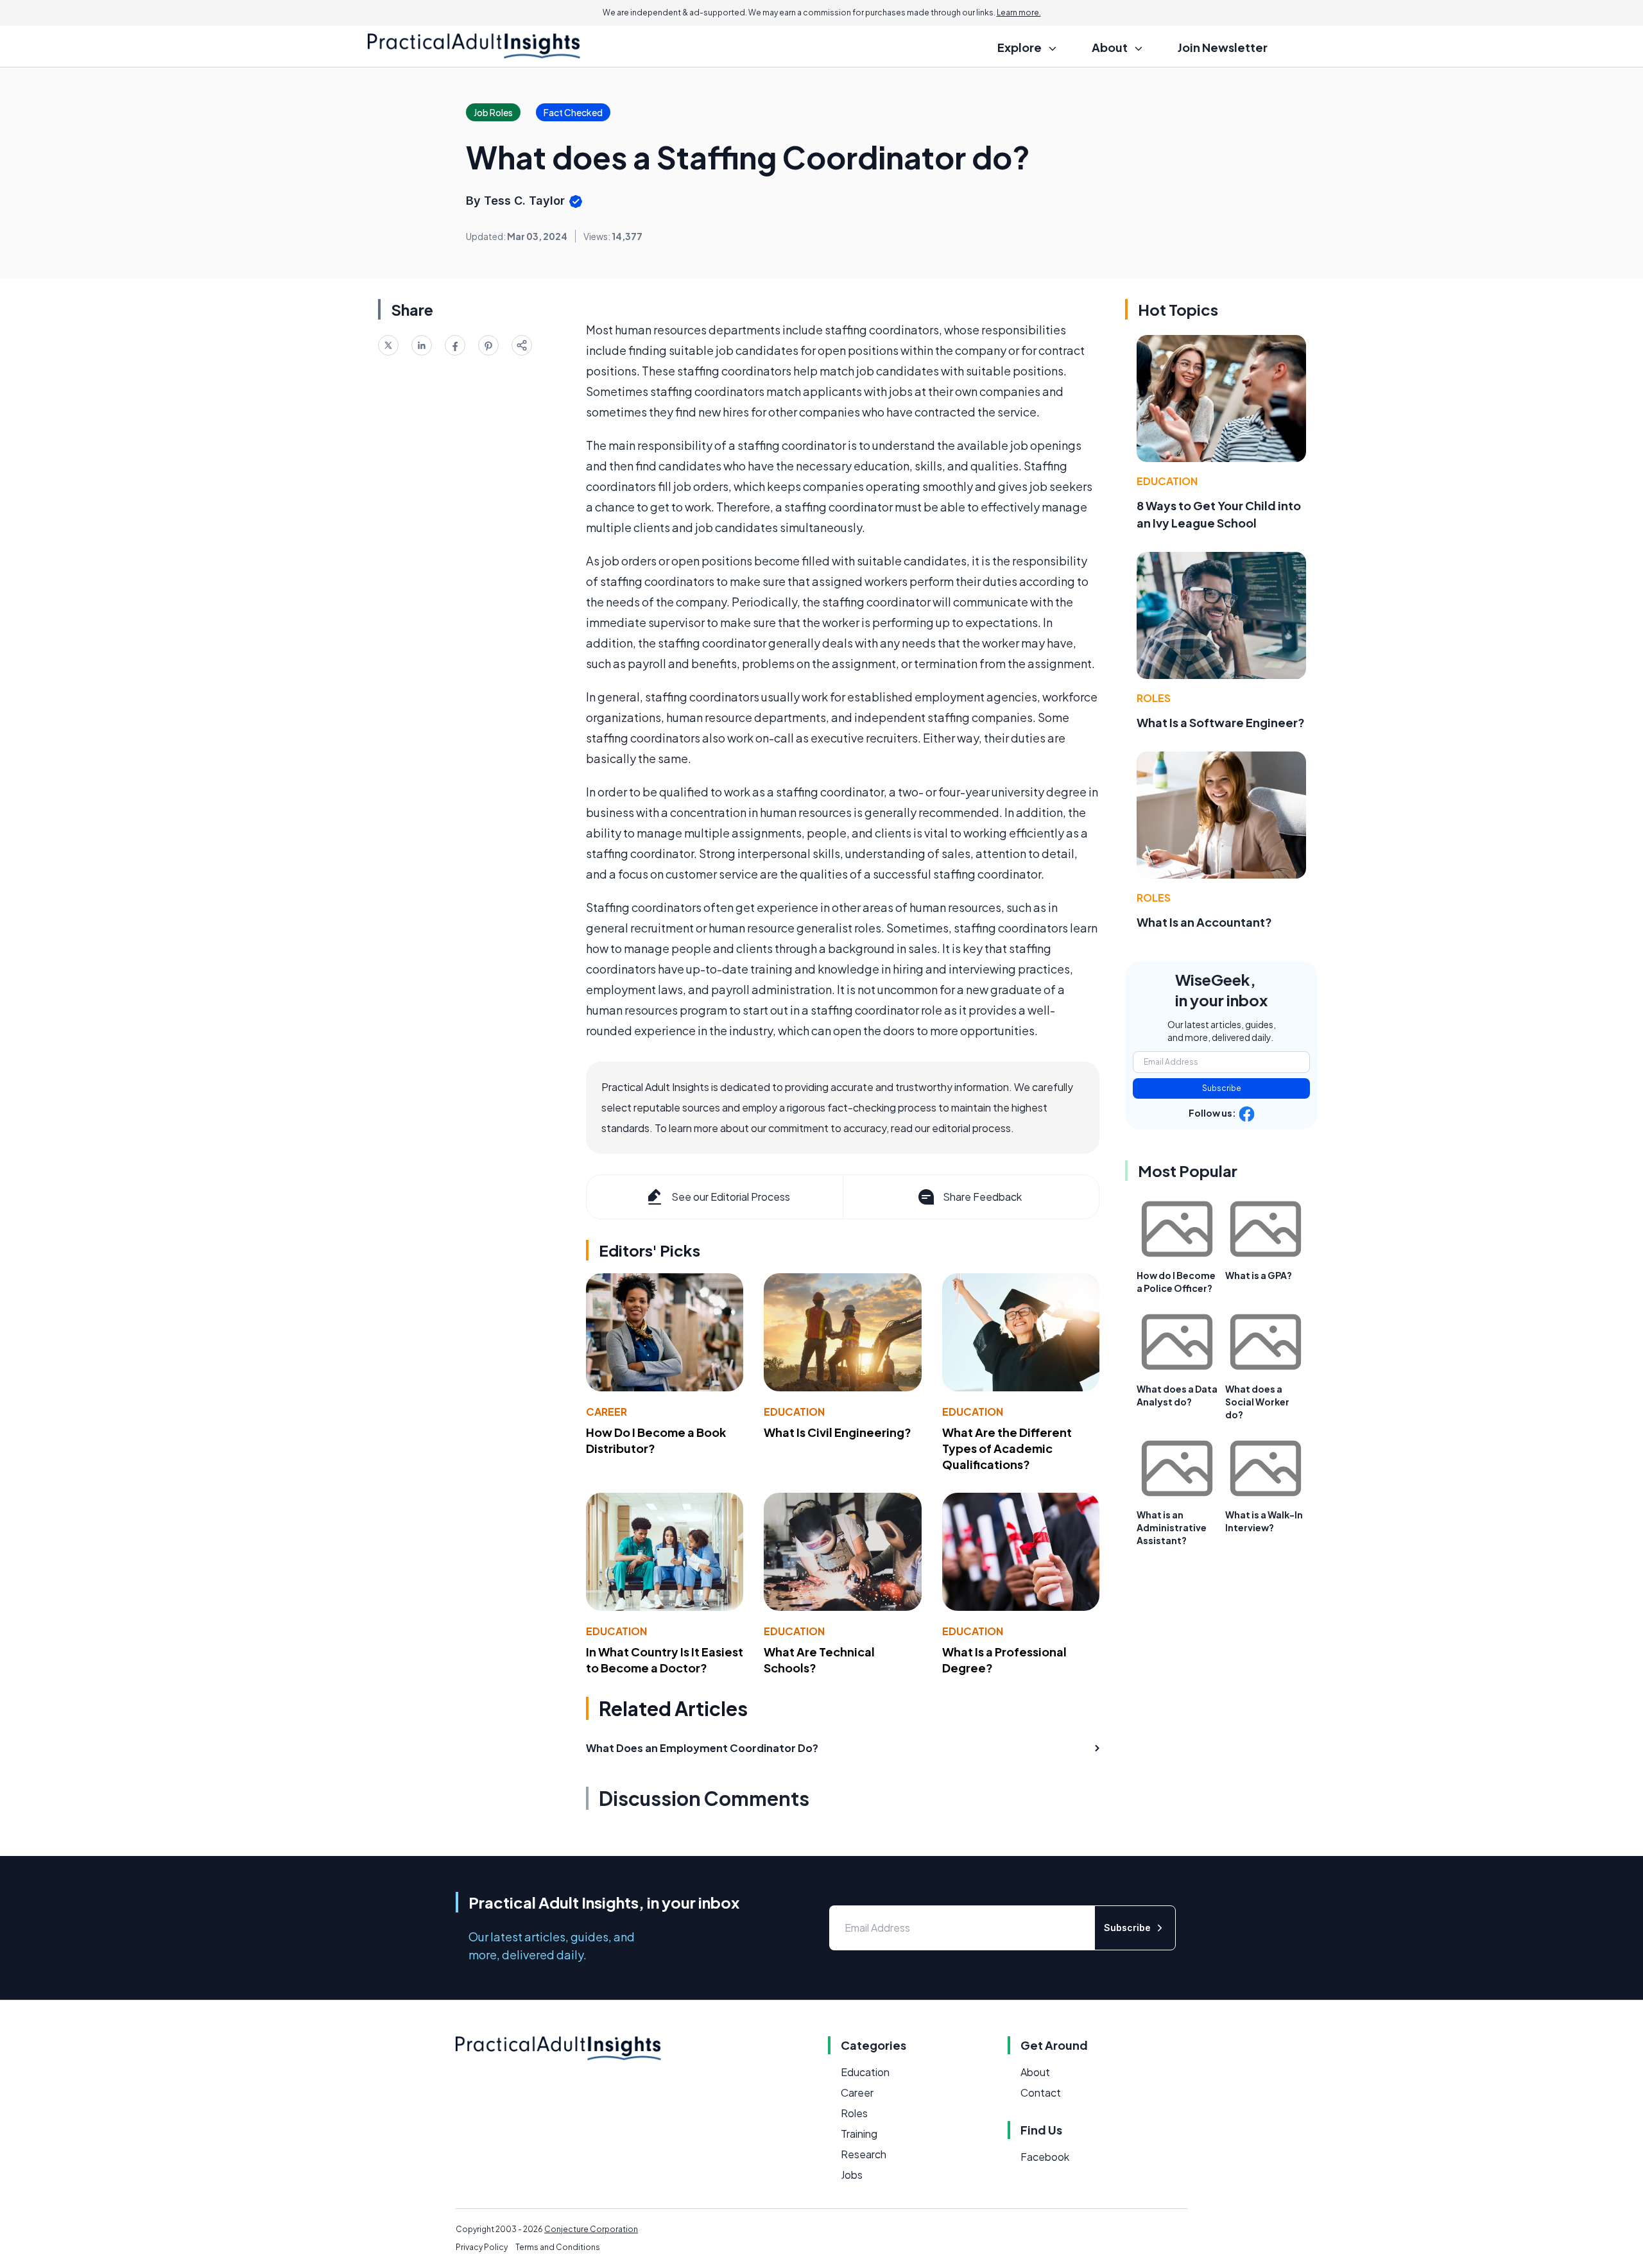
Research (864, 2154)
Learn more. (1019, 13)
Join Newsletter (1223, 47)
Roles (1154, 698)
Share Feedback (982, 1197)
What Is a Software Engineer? (1221, 722)
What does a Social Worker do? (1257, 1402)
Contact (1041, 2092)
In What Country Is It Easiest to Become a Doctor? (665, 1660)
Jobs (852, 2175)
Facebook (1045, 2157)
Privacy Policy (482, 2247)
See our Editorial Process (731, 1197)
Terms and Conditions (558, 2247)
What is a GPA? (1259, 1275)
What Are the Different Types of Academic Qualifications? (1007, 1448)
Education (794, 1412)
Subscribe (1222, 1088)
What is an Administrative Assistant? (1172, 1527)
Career (606, 1412)
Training (859, 2134)
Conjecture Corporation (591, 2229)
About (1035, 2072)
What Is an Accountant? (1204, 922)
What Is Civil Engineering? (838, 1432)
